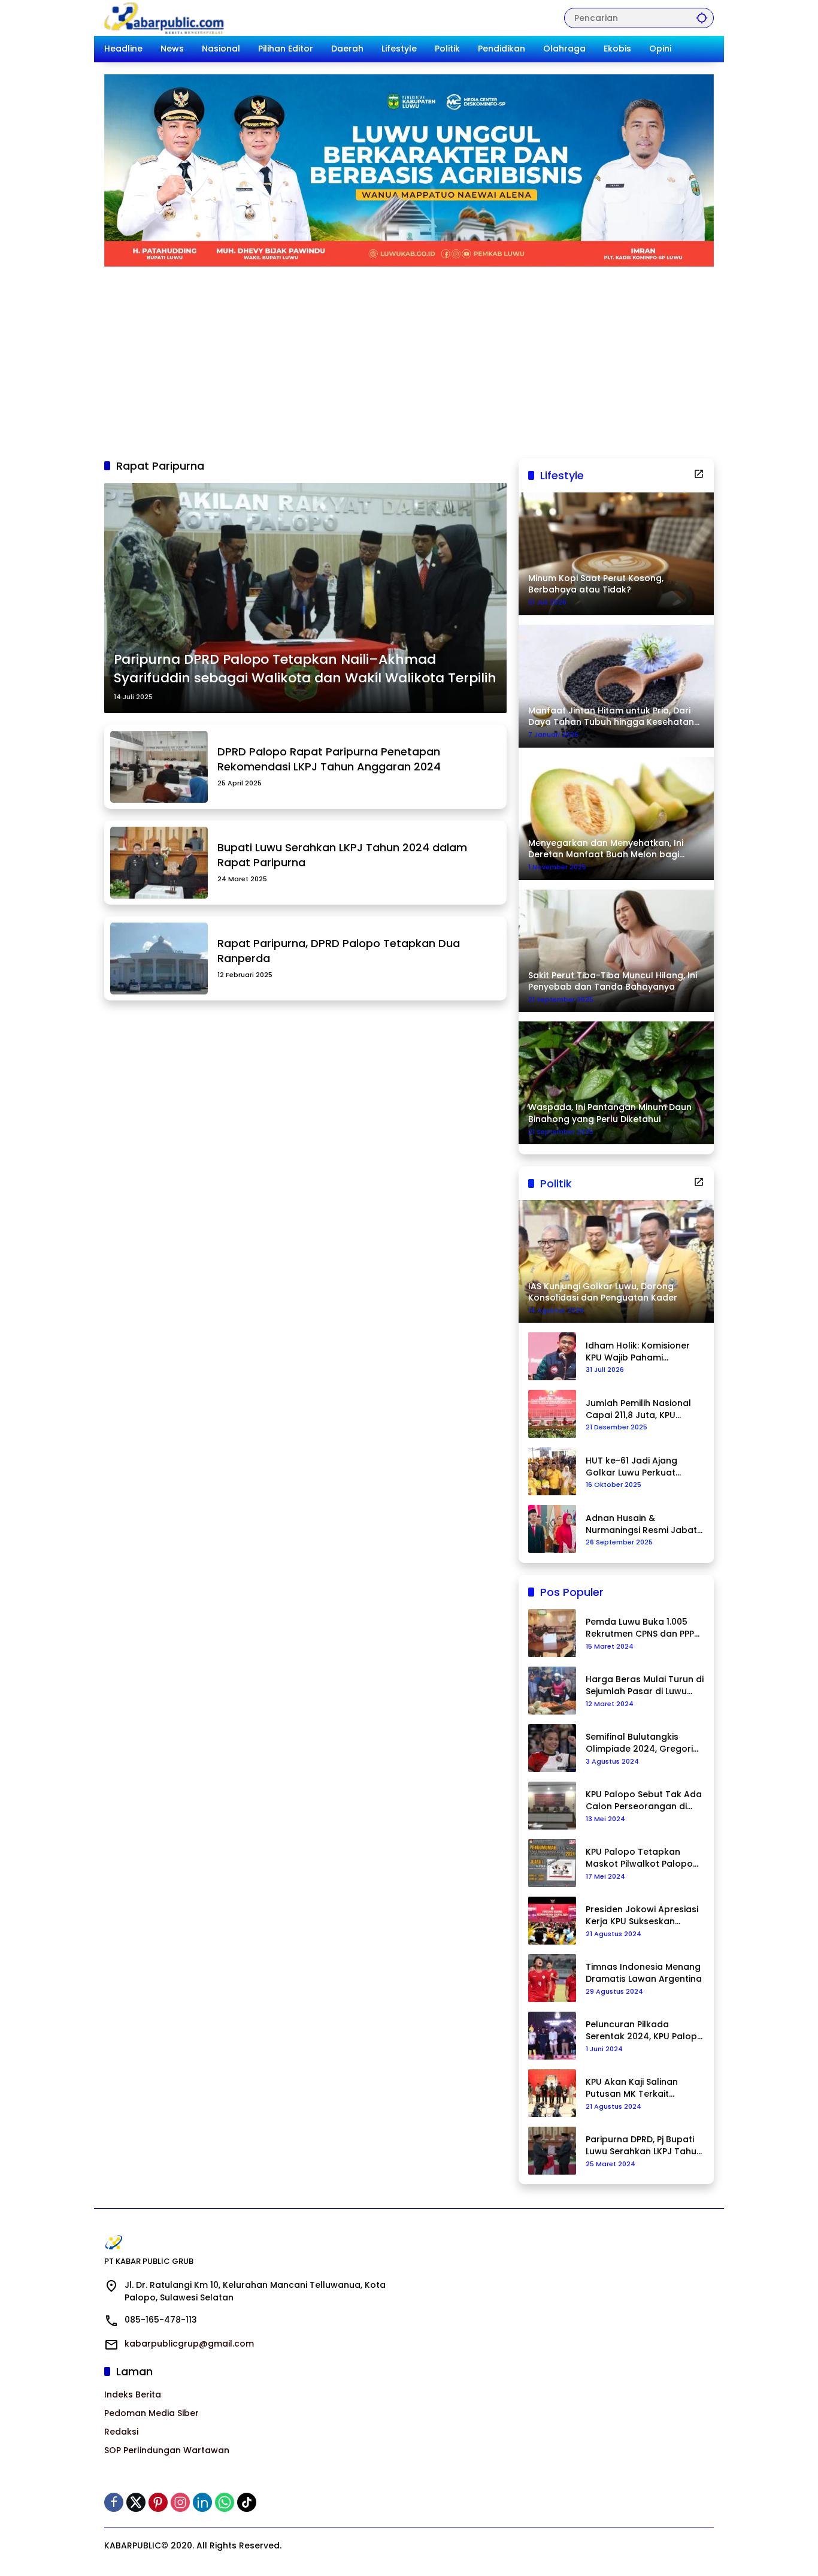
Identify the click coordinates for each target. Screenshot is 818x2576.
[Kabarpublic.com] (165, 17)
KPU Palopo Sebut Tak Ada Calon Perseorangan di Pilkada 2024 (644, 1801)
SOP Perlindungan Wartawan (167, 2450)
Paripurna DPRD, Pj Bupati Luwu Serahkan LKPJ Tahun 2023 (644, 2146)
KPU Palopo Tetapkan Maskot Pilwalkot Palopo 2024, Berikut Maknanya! (639, 1858)
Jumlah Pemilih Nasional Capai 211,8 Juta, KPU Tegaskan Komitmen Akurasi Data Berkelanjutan (638, 1409)
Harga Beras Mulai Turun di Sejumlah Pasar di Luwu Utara (645, 1685)
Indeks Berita (133, 2394)
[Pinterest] (158, 2502)
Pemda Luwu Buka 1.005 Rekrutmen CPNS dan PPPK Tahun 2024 (643, 1628)
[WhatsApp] (225, 2502)
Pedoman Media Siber (152, 2413)
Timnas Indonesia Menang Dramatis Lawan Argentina (644, 1973)
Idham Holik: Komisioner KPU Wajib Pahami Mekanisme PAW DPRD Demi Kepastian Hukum (638, 1352)
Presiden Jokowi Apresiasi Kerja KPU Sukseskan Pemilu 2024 (642, 1916)
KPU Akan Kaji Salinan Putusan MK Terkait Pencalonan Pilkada (632, 2088)
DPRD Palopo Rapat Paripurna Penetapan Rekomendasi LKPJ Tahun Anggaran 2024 (329, 759)
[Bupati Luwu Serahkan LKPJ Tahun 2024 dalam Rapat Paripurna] (159, 863)
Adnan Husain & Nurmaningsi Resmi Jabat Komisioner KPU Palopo (641, 1524)
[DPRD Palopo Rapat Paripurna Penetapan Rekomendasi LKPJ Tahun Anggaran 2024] (159, 767)
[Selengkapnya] (699, 474)
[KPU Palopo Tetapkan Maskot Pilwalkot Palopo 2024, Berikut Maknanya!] (552, 1863)
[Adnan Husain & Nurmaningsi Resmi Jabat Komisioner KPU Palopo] (552, 1529)
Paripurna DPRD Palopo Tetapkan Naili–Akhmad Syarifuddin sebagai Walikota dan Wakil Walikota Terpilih (305, 669)
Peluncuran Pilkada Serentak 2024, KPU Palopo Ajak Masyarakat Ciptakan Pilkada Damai (644, 2031)
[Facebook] (114, 2502)
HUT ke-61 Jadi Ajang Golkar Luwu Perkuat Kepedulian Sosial (631, 1467)
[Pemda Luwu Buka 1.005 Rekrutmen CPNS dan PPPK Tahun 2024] (552, 1633)
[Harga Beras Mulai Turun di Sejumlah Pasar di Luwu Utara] (552, 1691)
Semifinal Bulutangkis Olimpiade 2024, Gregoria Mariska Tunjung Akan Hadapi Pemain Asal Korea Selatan (644, 1743)
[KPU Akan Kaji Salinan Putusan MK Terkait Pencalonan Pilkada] (552, 2093)
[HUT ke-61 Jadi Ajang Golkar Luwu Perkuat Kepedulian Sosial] (552, 1471)
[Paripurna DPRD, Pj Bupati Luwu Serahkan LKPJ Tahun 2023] (552, 2151)
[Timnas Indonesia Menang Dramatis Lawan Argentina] (552, 1978)
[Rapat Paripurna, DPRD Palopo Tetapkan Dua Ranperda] (159, 959)
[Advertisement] (409, 356)
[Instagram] (180, 2502)
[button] (702, 18)
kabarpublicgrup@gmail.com (189, 2344)
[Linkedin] (202, 2502)
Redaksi (121, 2432)
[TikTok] (247, 2502)
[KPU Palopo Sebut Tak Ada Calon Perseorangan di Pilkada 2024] (552, 1806)
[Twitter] (136, 2502)
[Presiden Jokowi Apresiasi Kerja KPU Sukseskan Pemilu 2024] (552, 1921)
